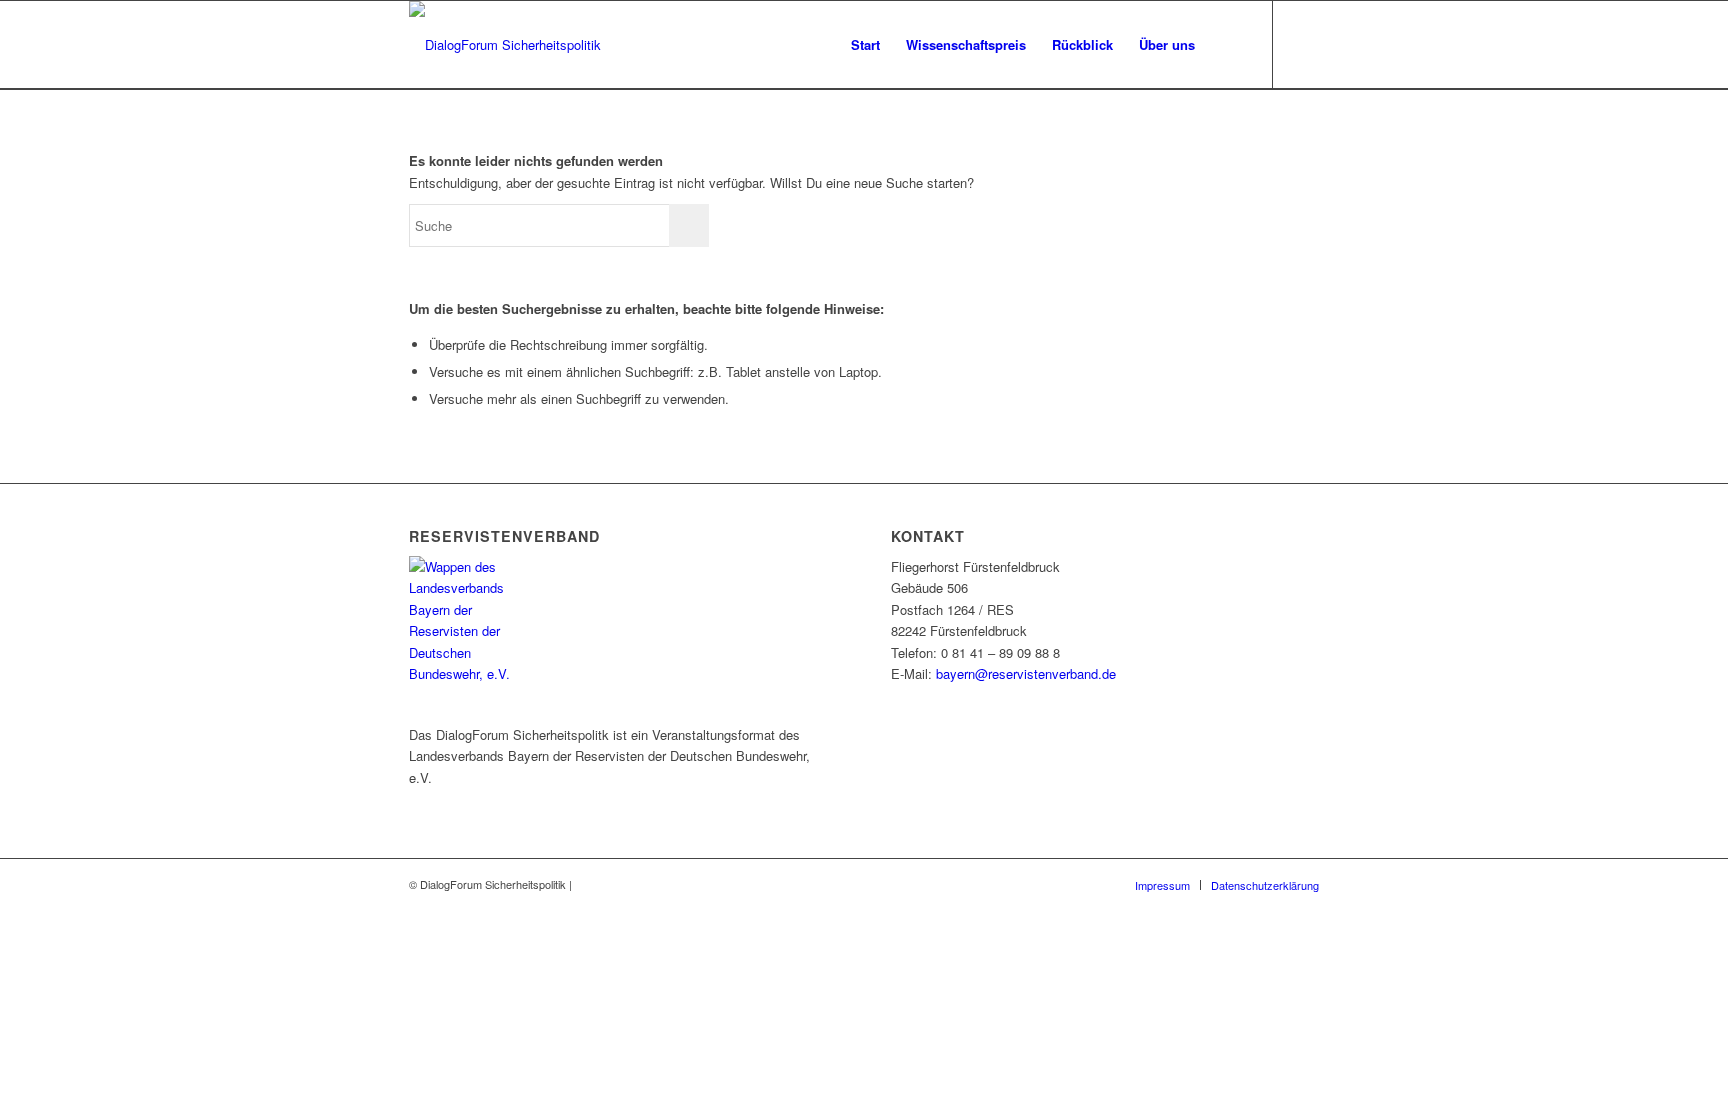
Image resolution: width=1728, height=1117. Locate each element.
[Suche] (1227, 45)
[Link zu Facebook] (1304, 44)
